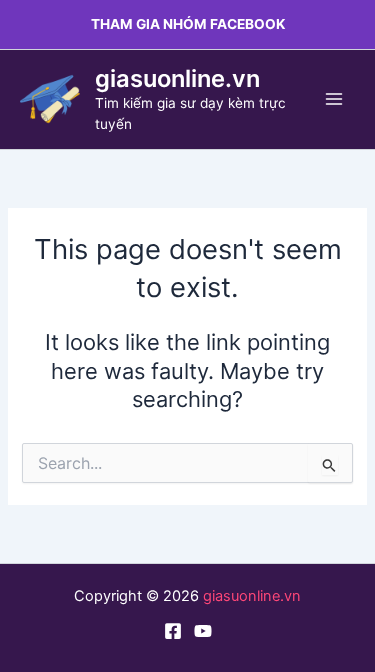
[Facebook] (173, 631)
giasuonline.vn (177, 78)
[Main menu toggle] (334, 99)
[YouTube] (203, 631)
